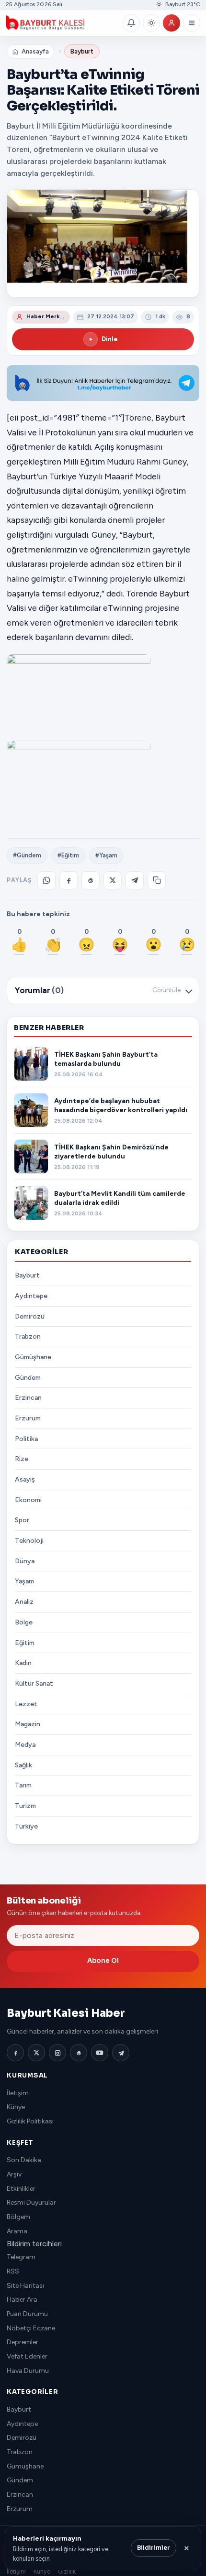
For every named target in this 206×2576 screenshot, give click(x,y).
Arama (17, 2231)
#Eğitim (68, 855)
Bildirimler (154, 2548)
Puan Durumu (27, 2314)
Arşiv (14, 2174)
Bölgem (18, 2217)
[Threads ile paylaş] (91, 880)
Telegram (21, 2257)
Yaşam (24, 1581)
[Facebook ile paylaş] (69, 880)
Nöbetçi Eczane (31, 2328)
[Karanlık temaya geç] (151, 23)
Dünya (25, 1561)
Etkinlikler (21, 2189)
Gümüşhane (33, 1357)
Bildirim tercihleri (34, 2244)
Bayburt (82, 51)
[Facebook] (15, 2053)
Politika (26, 1439)
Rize (22, 1459)
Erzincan (28, 1398)
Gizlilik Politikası (30, 2121)
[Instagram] (57, 2053)
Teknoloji (29, 1541)
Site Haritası (25, 2286)
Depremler (23, 2342)
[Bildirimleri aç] (131, 23)
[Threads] (79, 2053)
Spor (22, 1520)
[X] (36, 2053)
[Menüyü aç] (192, 23)
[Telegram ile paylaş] (135, 880)
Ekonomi (28, 1500)
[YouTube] (100, 2053)
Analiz (24, 1602)
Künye (16, 2107)
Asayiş (25, 1479)
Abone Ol (103, 1961)
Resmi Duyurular (31, 2203)
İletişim (18, 2093)
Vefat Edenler (27, 2356)
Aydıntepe (31, 1296)
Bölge (24, 1622)
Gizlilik (67, 2571)
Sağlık (23, 1765)
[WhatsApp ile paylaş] (46, 880)
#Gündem (27, 855)
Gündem (28, 1378)
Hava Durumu (28, 2371)
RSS (13, 2271)
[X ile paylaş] (113, 880)
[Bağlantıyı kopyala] (157, 880)
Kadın (23, 1663)
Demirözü (30, 1316)
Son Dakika (24, 2160)
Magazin (28, 1724)
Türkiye (26, 1826)
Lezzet (26, 1704)
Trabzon (28, 1337)
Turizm (25, 1806)
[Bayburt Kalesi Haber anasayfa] (62, 23)
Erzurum (28, 1418)
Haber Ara (22, 2300)
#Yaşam (106, 855)
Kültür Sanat (34, 1683)
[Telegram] (121, 2053)
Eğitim (25, 1643)
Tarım (23, 1785)
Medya (25, 1745)
